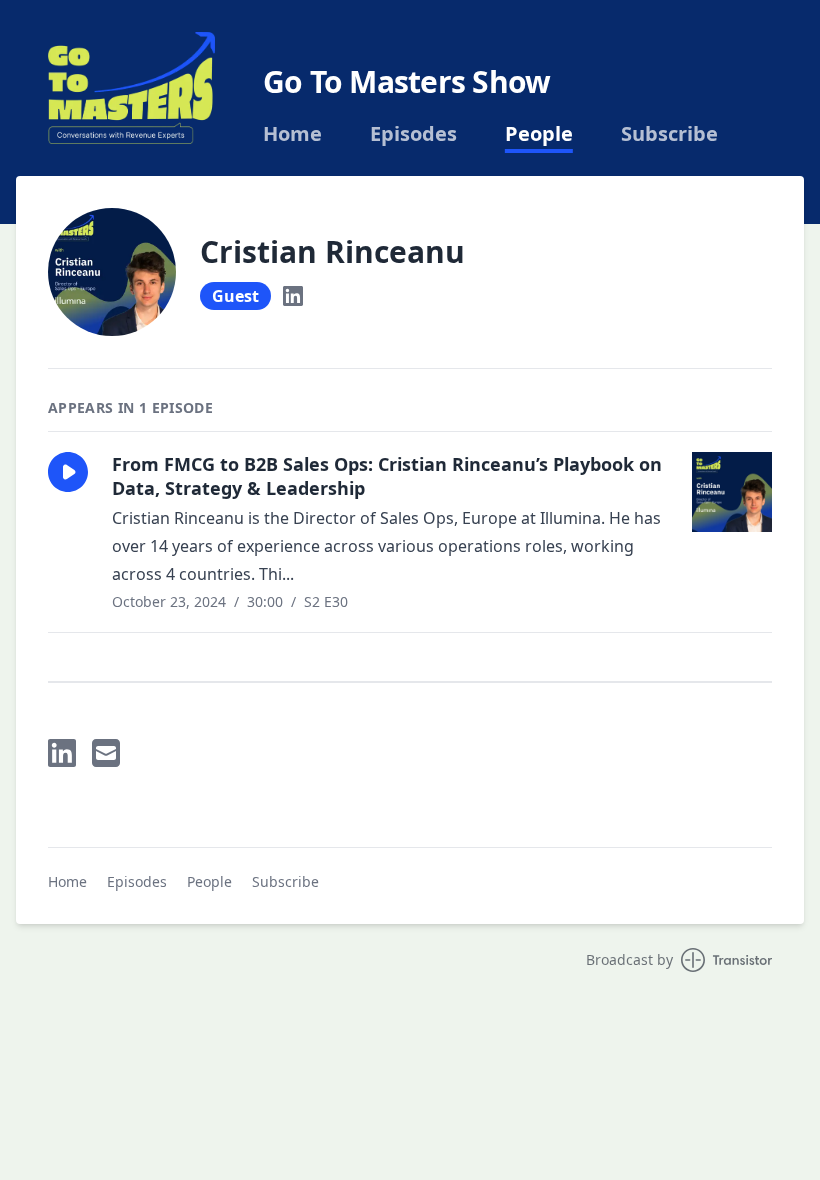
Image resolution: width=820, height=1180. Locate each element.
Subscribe (669, 134)
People (539, 134)
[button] (68, 472)
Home (292, 134)
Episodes (413, 134)
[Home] (131, 88)
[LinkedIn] (293, 296)
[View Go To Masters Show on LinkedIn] (62, 753)
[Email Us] (106, 753)
